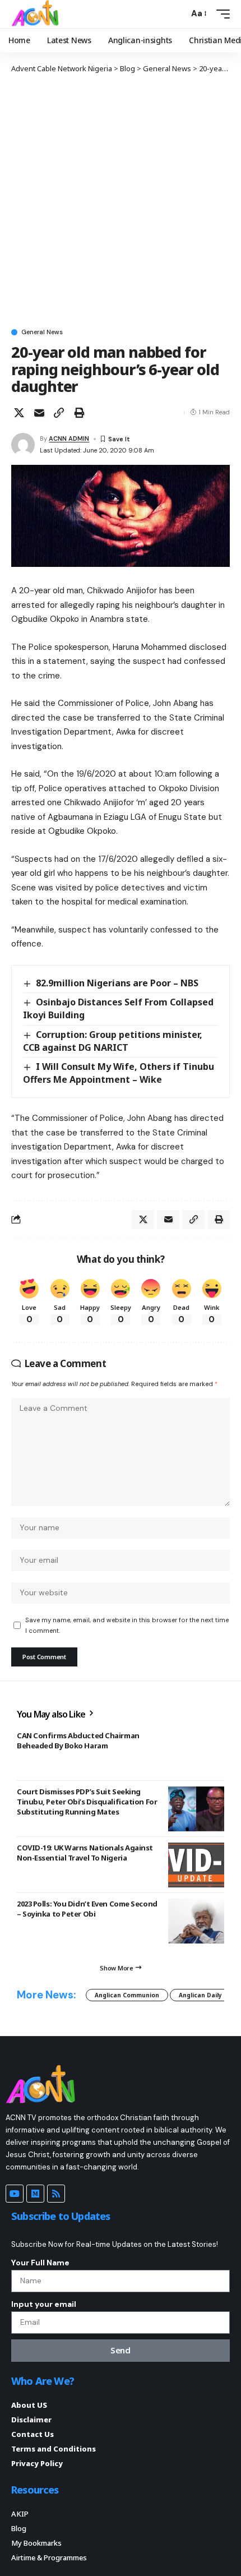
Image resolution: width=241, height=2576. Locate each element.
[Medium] (35, 2194)
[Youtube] (15, 2194)
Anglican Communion (127, 1995)
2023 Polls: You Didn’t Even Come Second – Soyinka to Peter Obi (87, 1909)
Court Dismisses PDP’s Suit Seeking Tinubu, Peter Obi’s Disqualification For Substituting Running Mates (87, 1802)
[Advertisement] (121, 200)
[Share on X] (19, 413)
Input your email (44, 2304)
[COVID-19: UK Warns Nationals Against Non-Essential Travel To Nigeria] (196, 1865)
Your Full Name (40, 2263)
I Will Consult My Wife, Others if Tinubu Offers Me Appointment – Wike (119, 1073)
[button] (177, 14)
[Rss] (56, 2194)
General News (42, 332)
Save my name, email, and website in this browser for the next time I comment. (127, 1625)
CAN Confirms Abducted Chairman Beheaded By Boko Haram (78, 1741)
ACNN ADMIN (69, 438)
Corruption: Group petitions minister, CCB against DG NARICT (113, 1041)
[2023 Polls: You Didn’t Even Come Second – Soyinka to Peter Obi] (196, 1921)
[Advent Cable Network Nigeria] (37, 14)
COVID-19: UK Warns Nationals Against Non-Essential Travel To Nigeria (85, 1853)
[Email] (39, 413)
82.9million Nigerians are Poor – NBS (117, 983)
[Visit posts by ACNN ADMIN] (23, 445)
